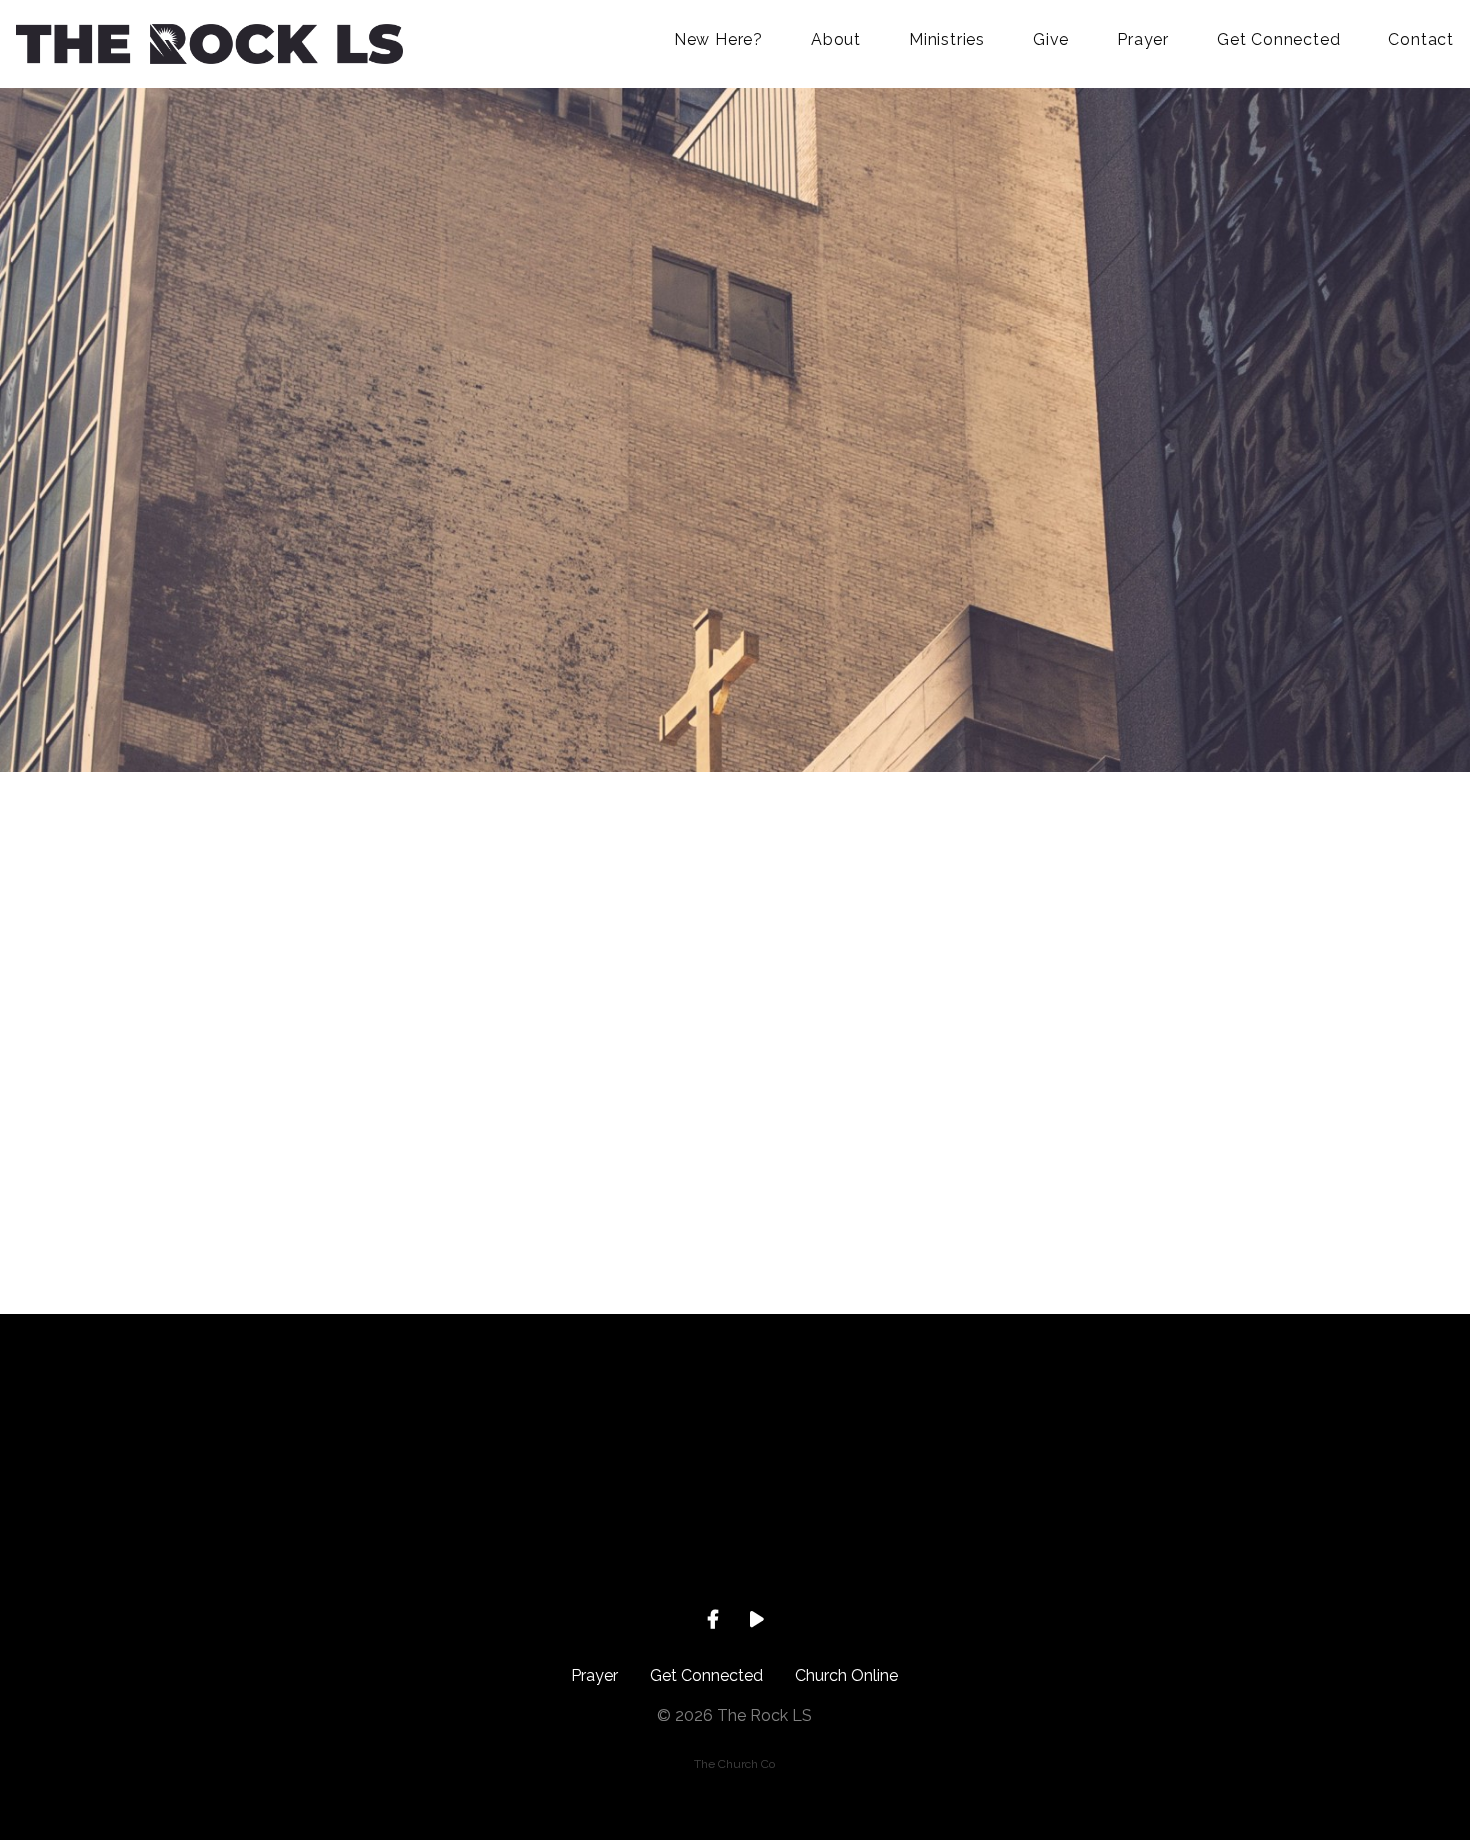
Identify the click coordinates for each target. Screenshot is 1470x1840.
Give (1051, 40)
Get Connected (1278, 40)
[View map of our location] (878, 1426)
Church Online (846, 1675)
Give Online (1164, 1538)
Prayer (1143, 40)
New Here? (718, 40)
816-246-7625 (591, 1538)
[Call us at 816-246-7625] (592, 1426)
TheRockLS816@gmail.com (305, 1538)
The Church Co (734, 1764)
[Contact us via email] (306, 1426)
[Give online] (1164, 1426)
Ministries (947, 40)
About (836, 40)
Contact (1421, 40)
